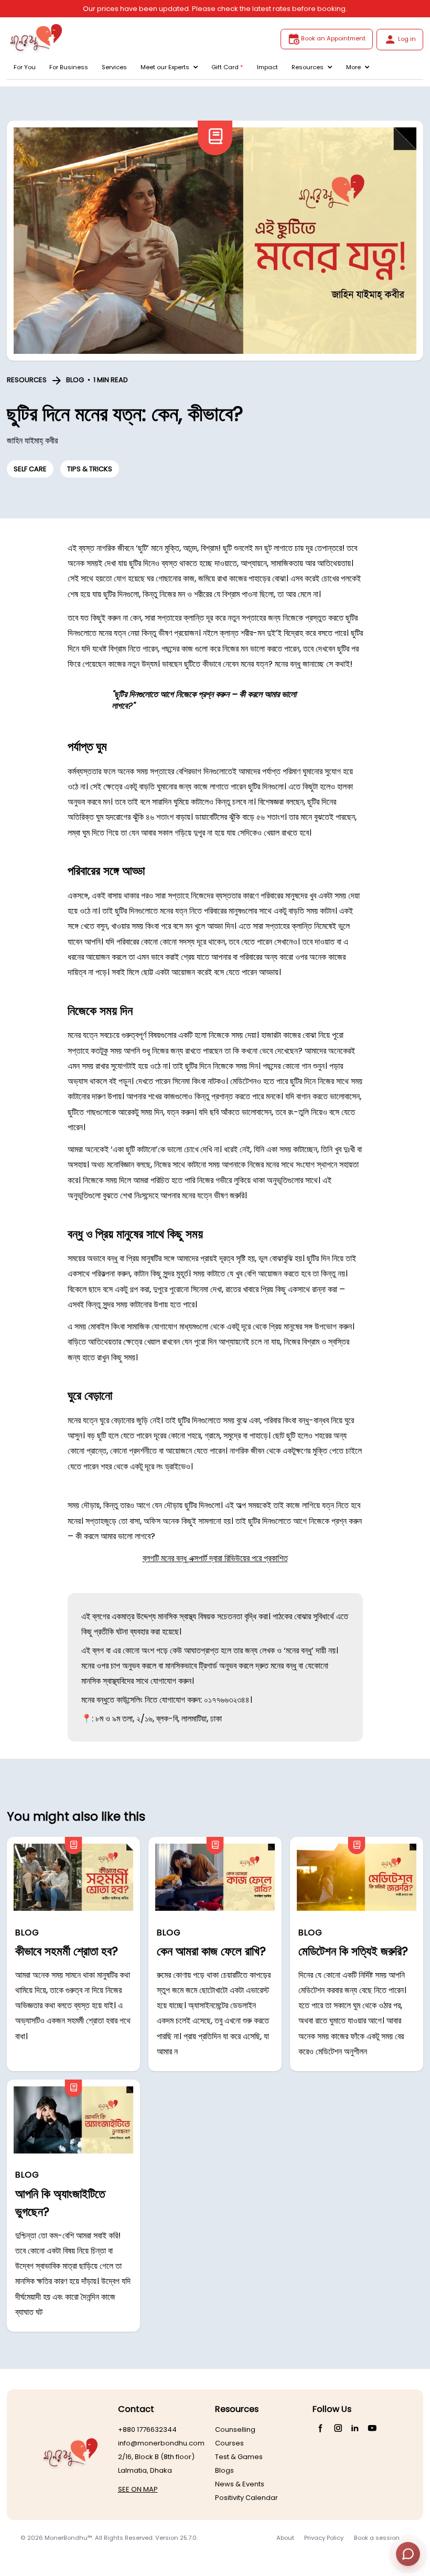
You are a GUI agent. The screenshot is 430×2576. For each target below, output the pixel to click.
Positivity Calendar (246, 2498)
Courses (229, 2443)
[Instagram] (338, 2428)
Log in (407, 39)
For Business (69, 67)
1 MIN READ (111, 380)
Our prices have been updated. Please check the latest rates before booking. (215, 9)
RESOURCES (27, 380)
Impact (267, 67)
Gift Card (227, 67)
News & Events (240, 2484)
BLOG (75, 380)
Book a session (377, 2538)
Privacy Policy (324, 2538)
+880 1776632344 (147, 2429)
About (285, 2538)
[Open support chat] (408, 2554)
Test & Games (239, 2457)
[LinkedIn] (355, 2428)
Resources (308, 67)
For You (25, 67)
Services (114, 67)
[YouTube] (372, 2428)
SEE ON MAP (138, 2489)
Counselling (235, 2429)
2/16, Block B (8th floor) (156, 2457)
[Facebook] (321, 2428)
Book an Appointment (333, 38)
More (353, 67)
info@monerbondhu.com (161, 2443)
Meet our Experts (165, 67)
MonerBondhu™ (68, 2538)
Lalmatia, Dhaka (145, 2470)
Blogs (224, 2470)
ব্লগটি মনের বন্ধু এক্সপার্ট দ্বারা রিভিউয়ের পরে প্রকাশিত (215, 1558)
